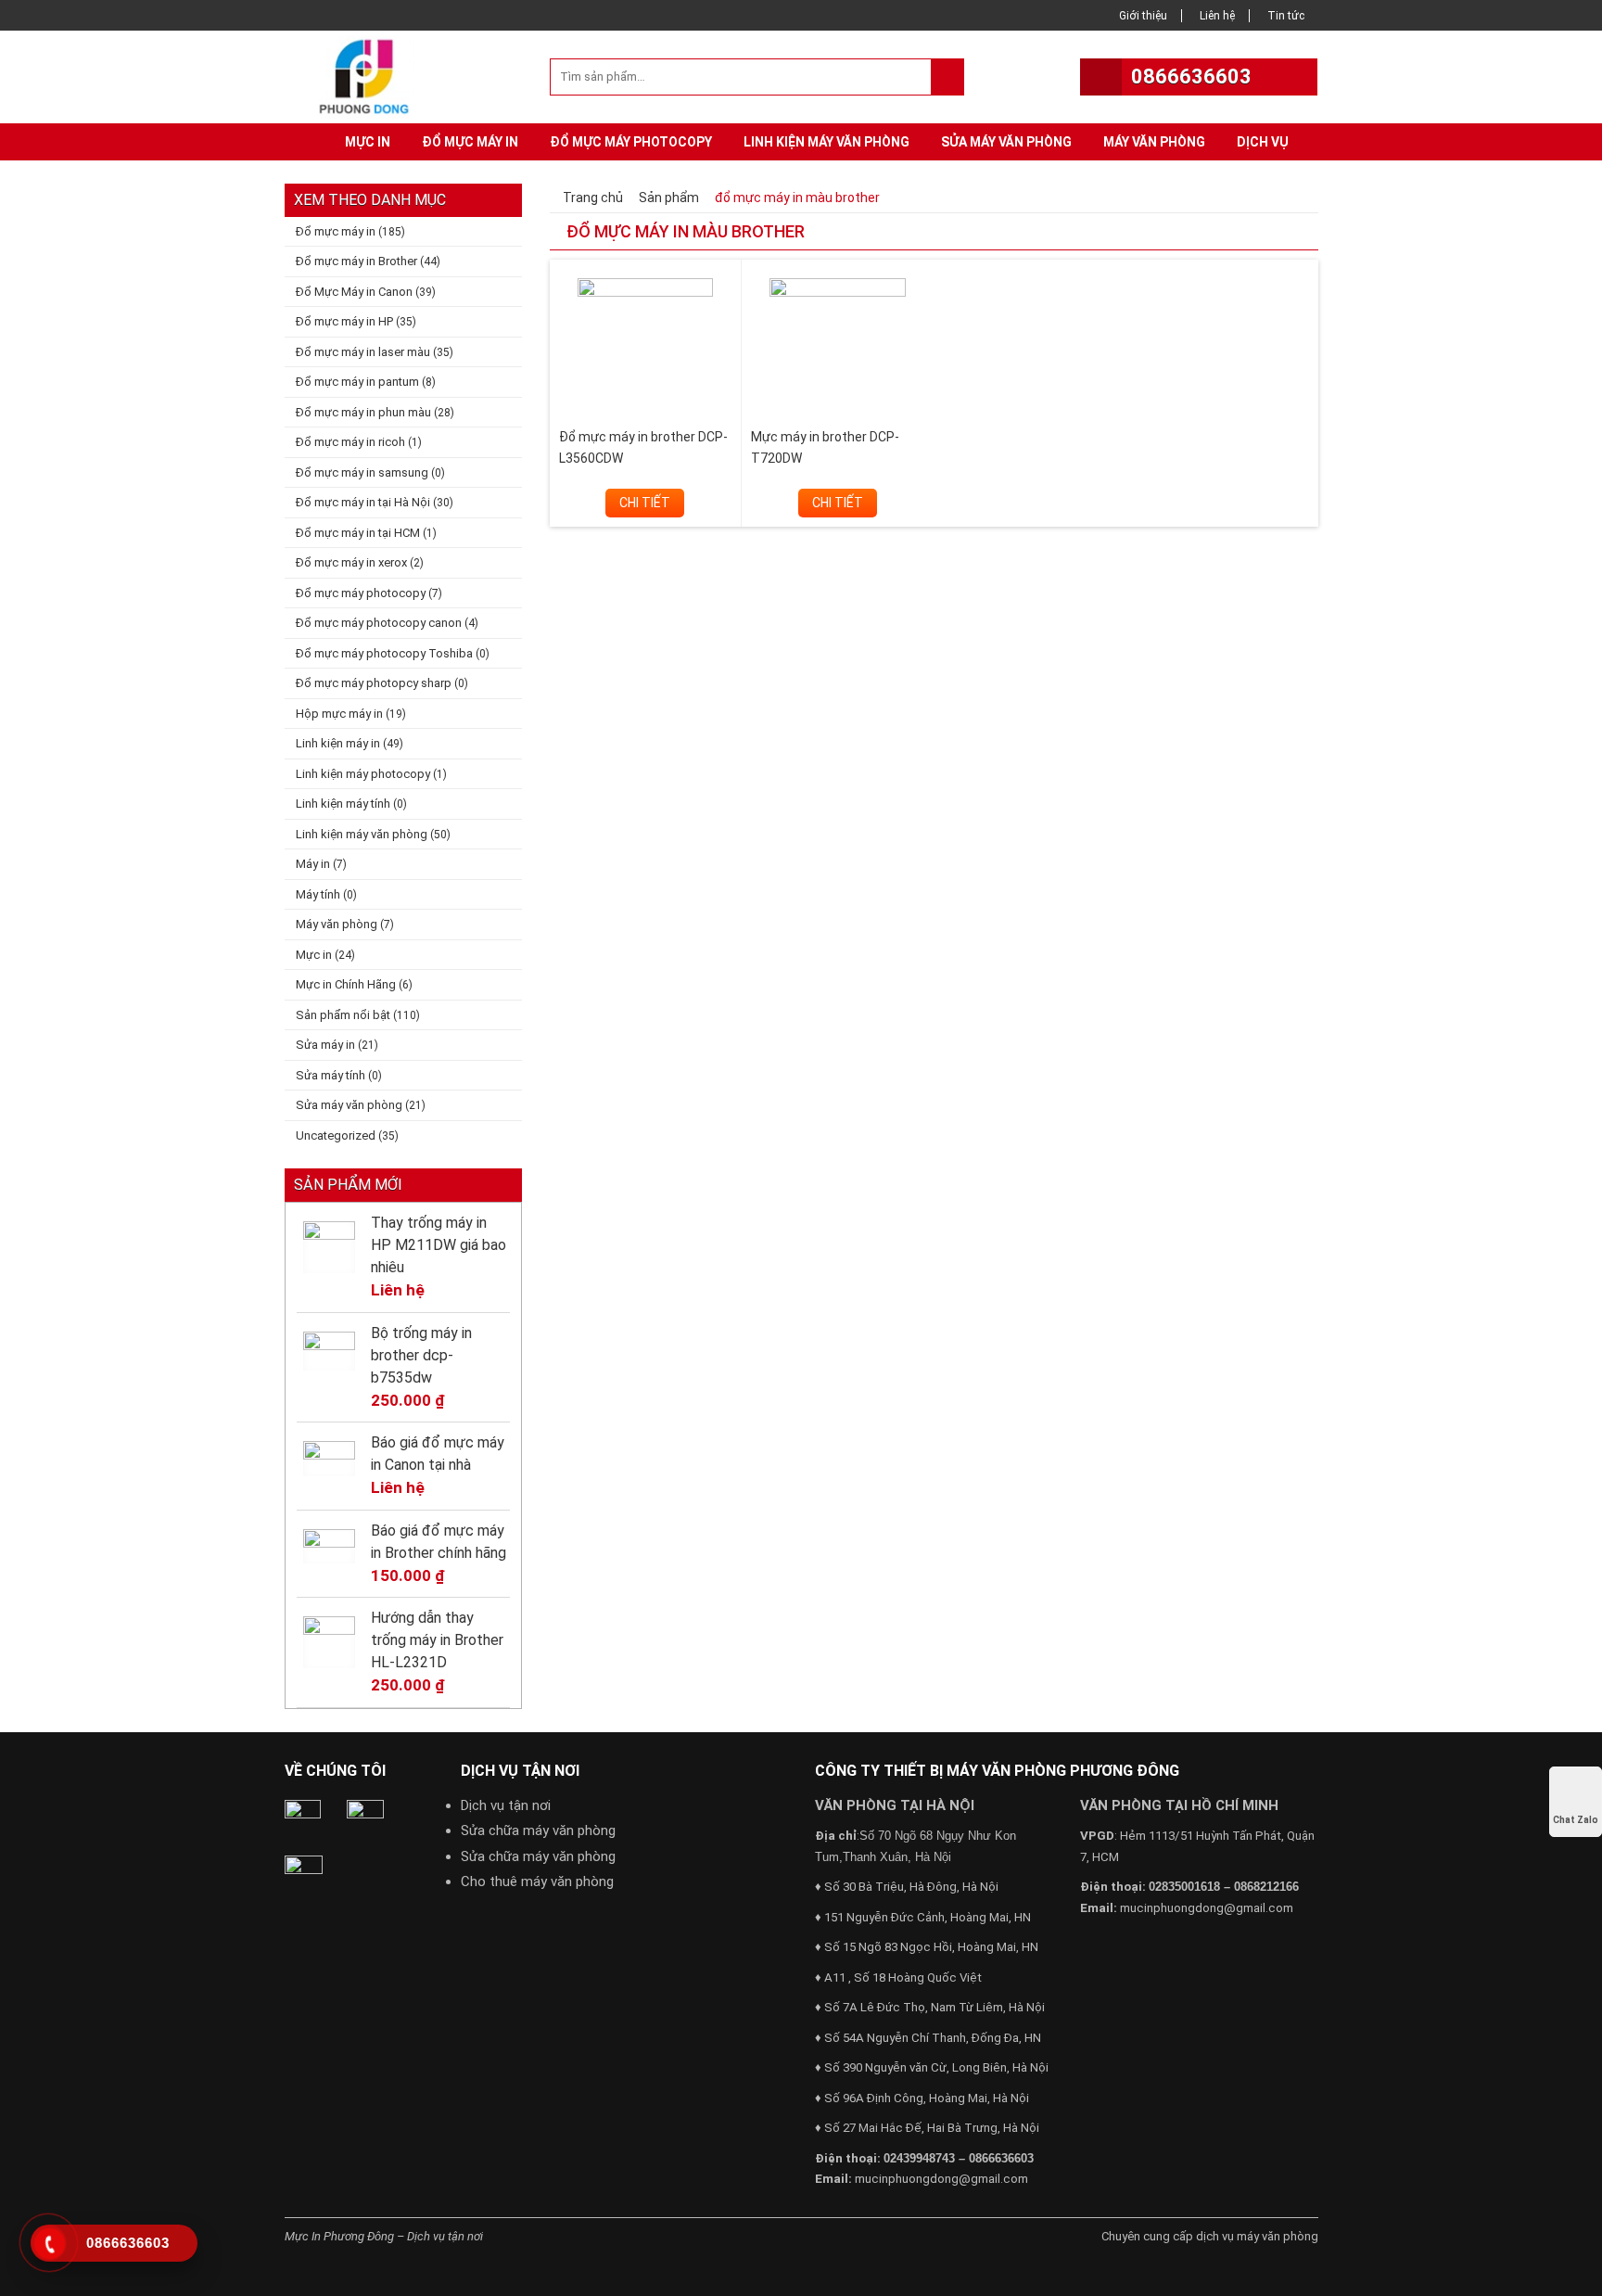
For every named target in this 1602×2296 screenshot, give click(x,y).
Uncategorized (336, 1135)
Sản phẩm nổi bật (343, 1015)
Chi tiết (645, 503)
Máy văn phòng (1154, 142)
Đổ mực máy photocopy (631, 142)
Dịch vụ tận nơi (506, 1805)
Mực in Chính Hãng (346, 984)
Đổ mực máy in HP (344, 321)
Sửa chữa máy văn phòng (538, 1830)
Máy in (313, 864)
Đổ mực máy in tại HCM (358, 533)
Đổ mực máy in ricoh (350, 442)
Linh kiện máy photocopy (363, 774)
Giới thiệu (1143, 16)
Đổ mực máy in (470, 142)
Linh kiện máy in (338, 743)
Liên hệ (1217, 16)
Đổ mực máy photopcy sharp (374, 683)
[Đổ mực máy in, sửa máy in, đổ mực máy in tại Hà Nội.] (369, 75)
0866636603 (1191, 77)
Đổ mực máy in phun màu (363, 412)
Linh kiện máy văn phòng (826, 142)
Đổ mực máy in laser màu (363, 352)
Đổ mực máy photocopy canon (379, 623)
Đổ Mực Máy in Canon (354, 292)
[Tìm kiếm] (947, 77)
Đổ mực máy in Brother (356, 261)
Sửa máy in (325, 1045)
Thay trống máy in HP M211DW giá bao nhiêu (439, 1245)
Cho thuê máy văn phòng (537, 1881)
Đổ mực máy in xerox (351, 562)
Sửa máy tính (331, 1075)
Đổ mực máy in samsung (362, 472)
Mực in (368, 142)
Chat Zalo (1576, 1820)
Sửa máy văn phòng (1006, 142)
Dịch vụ (1263, 142)
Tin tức (1286, 16)
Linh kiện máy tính (343, 804)
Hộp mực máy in (339, 714)
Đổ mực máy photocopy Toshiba (384, 653)
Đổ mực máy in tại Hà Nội (363, 502)
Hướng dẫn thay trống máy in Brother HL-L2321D (437, 1640)
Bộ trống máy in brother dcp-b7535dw (421, 1355)
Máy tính (318, 894)
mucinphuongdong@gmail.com (941, 2179)
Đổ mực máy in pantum (357, 382)
